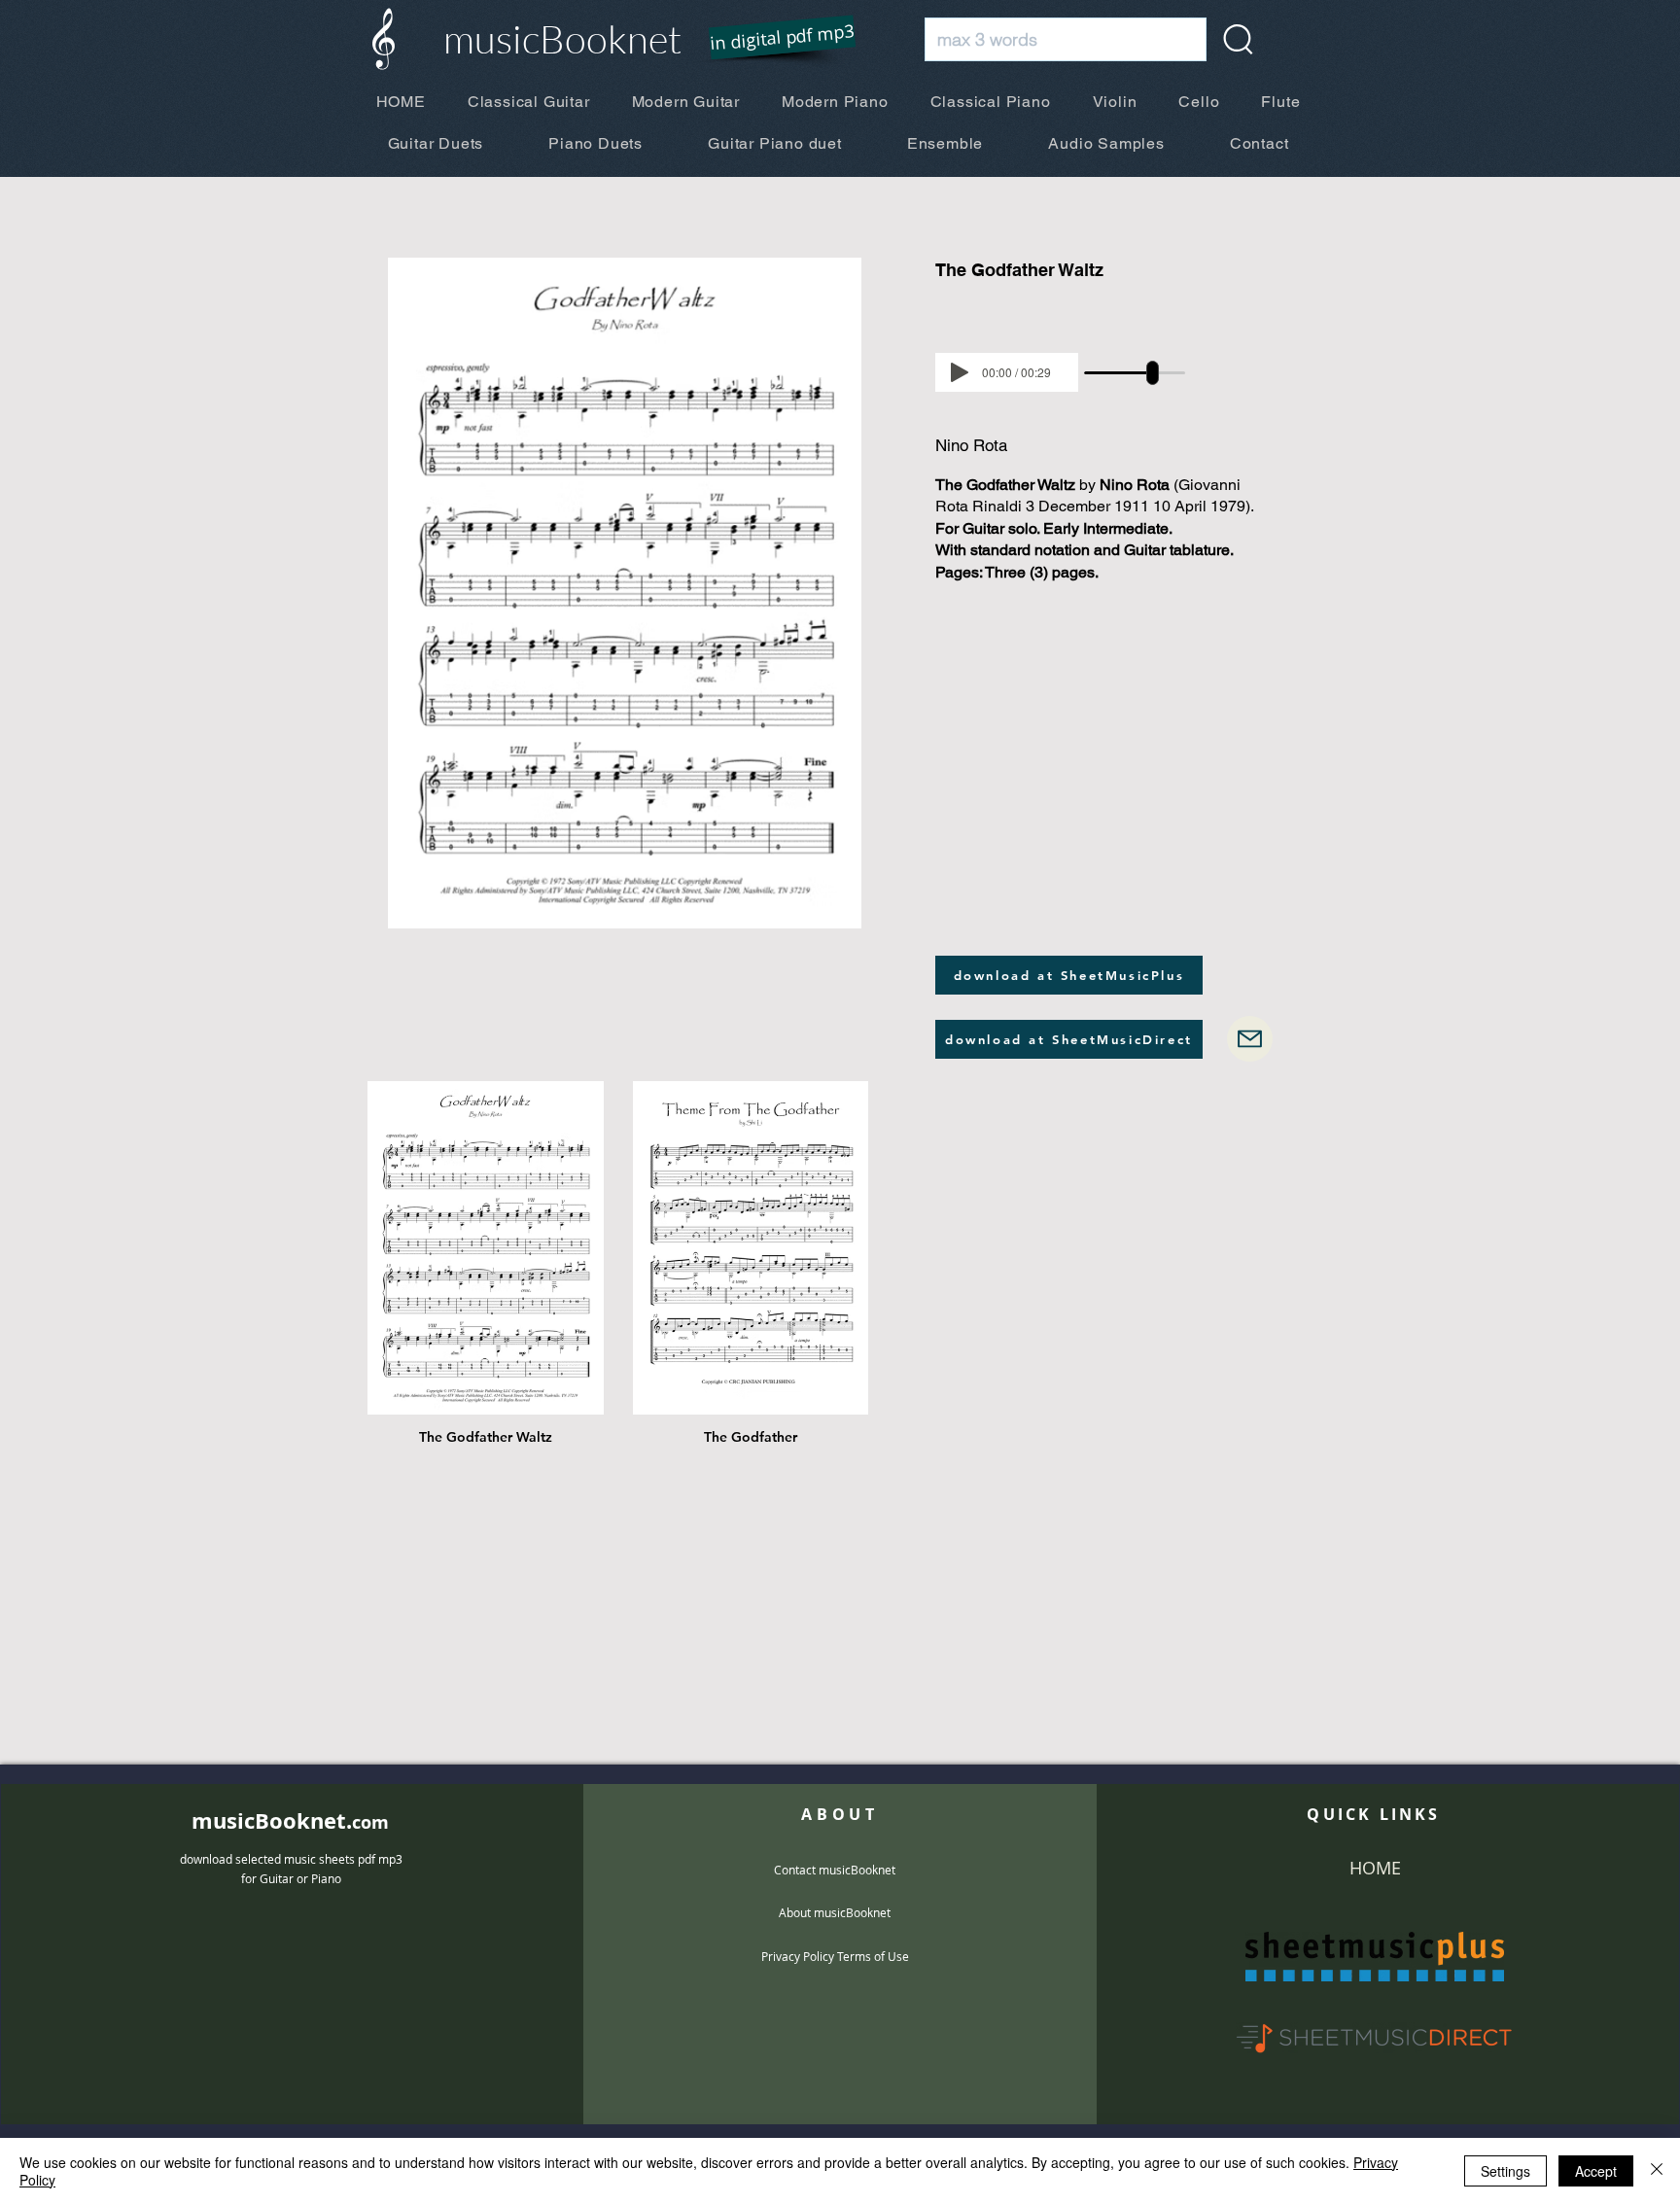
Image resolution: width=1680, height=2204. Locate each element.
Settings (1505, 2171)
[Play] (960, 372)
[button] (770, 39)
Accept (1596, 2171)
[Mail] (1250, 1039)
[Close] (1657, 2171)
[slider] (1153, 373)
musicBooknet (562, 38)
